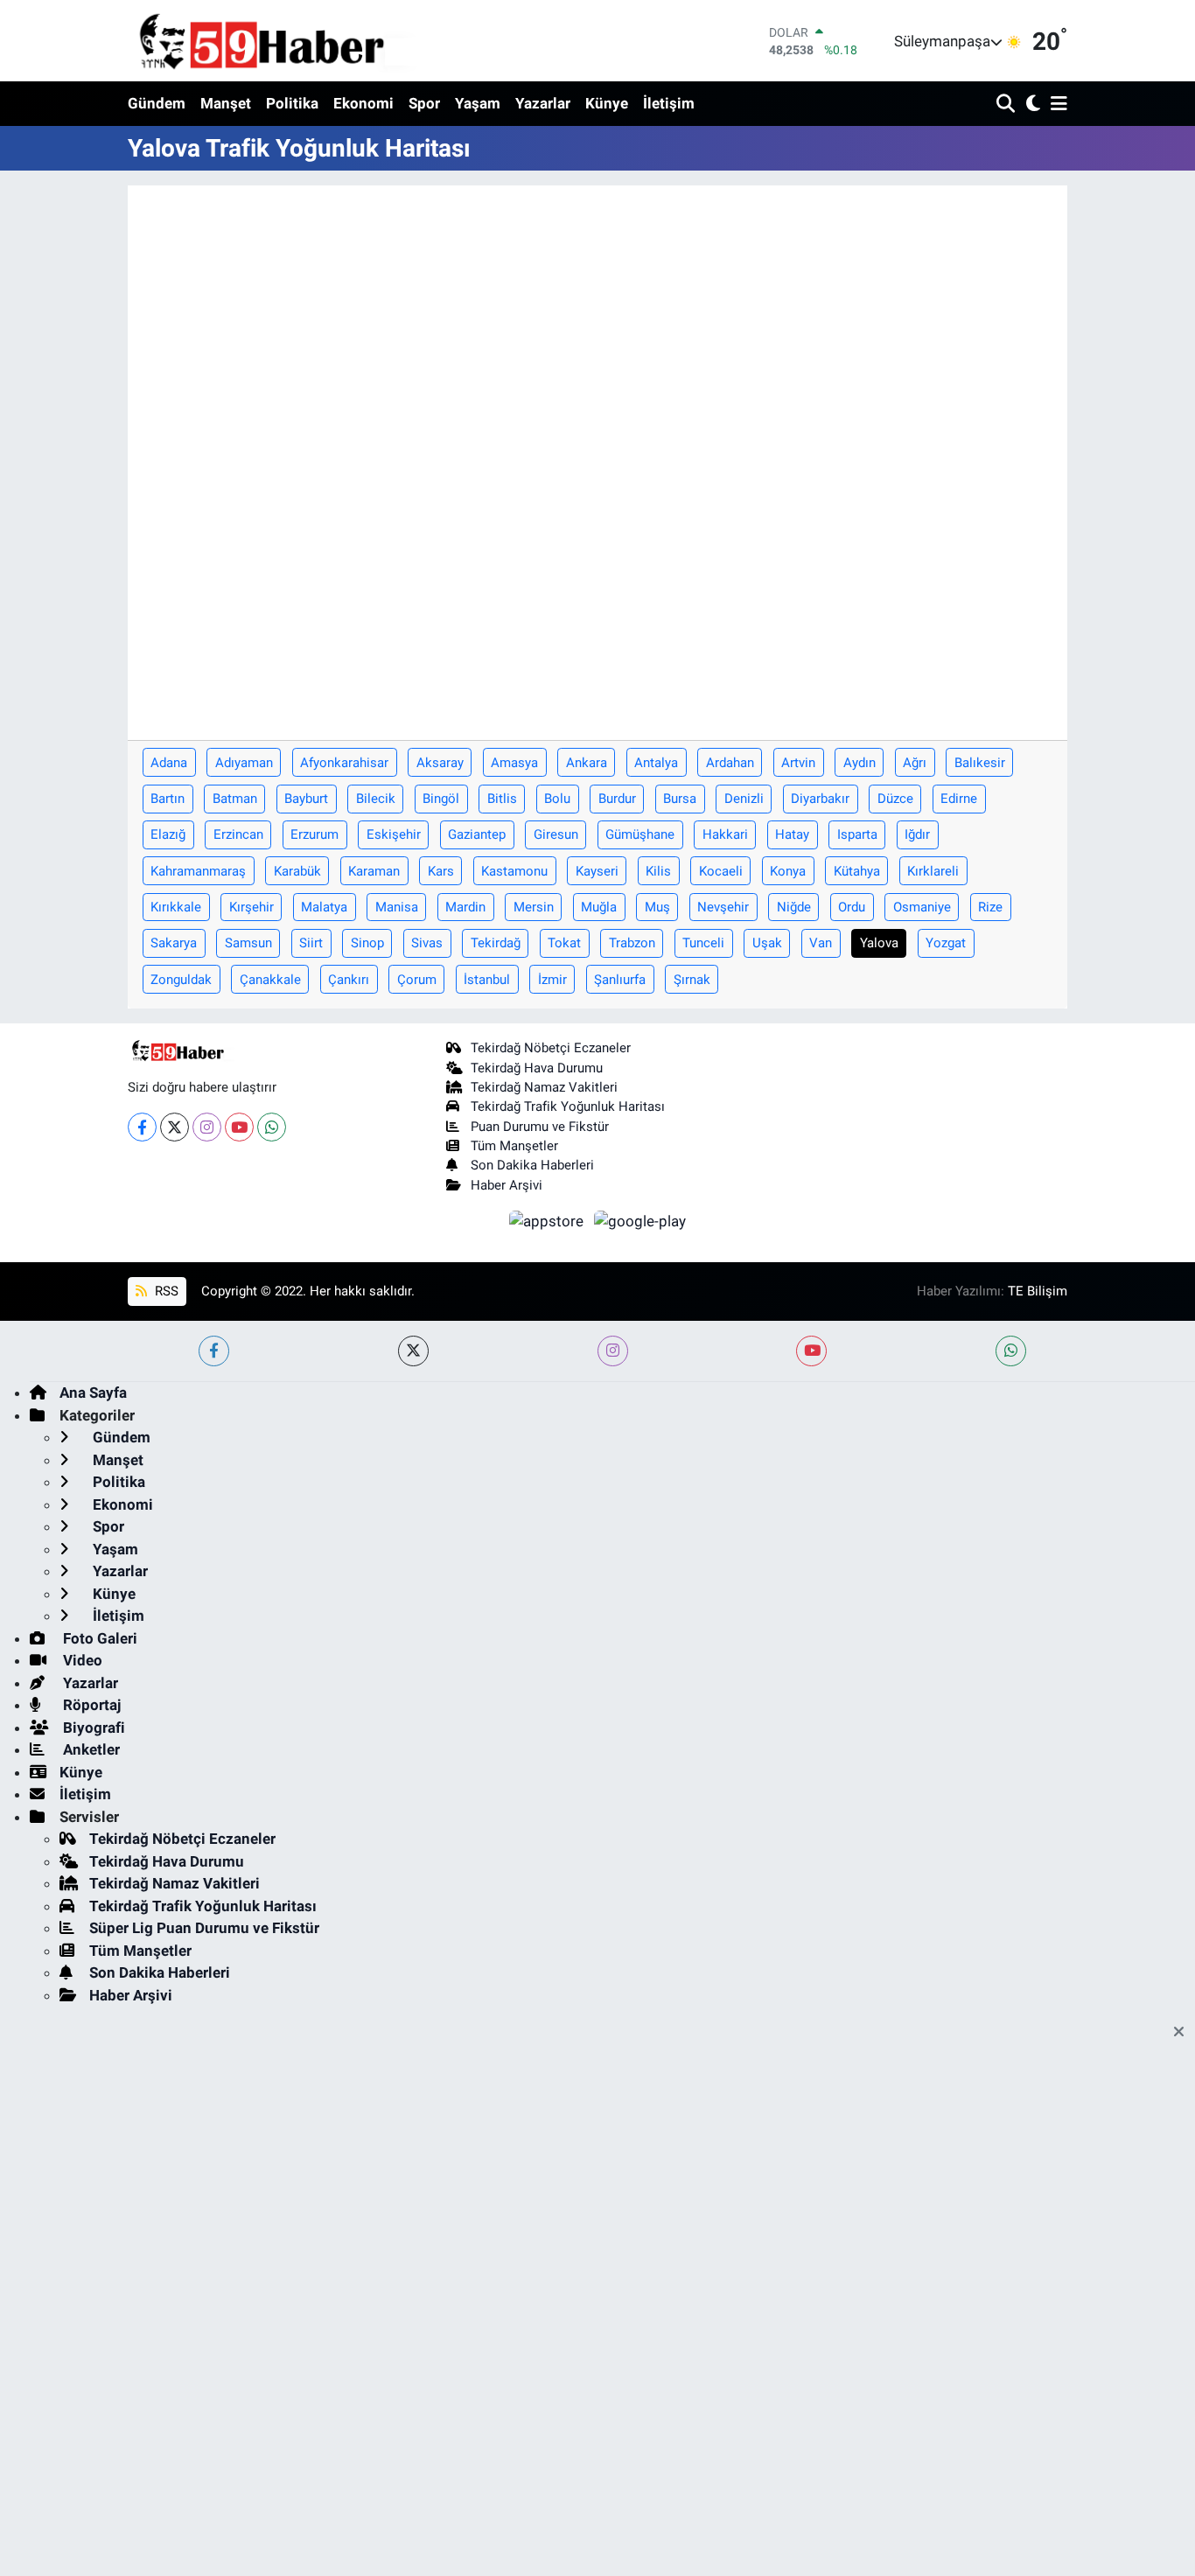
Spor (424, 103)
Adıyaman (244, 763)
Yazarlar (543, 103)
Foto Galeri (98, 1638)
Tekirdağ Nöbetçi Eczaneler (551, 1048)
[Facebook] (142, 1127)
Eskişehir (394, 834)
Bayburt (306, 799)
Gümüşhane (640, 834)
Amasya (514, 763)
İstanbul (487, 980)
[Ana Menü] (1056, 105)
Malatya (324, 907)
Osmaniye (922, 907)
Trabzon (632, 943)
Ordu (852, 907)
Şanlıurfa (620, 980)
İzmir (552, 980)
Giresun (556, 834)
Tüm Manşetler (514, 1146)
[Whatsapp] (272, 1127)
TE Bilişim (1038, 1291)
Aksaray (440, 763)
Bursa (680, 799)
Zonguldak (181, 980)
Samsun (248, 943)
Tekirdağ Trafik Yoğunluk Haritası (568, 1106)
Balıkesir (980, 763)
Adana (169, 763)
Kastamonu (514, 871)
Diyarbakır (820, 799)
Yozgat (946, 943)
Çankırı (349, 980)
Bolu (557, 799)
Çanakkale (270, 980)
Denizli (744, 799)
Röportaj (90, 1705)
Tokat (564, 943)
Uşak (767, 943)
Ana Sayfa (93, 1393)
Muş (657, 907)
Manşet (226, 103)
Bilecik (376, 799)
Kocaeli (721, 871)
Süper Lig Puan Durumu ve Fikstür (204, 1928)
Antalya (656, 763)
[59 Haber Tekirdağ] (303, 41)
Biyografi (92, 1728)
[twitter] (413, 1351)
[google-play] (640, 1220)
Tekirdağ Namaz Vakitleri (544, 1087)
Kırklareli (933, 871)
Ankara (587, 763)
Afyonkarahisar (344, 763)
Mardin (465, 907)
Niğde (794, 907)
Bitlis (502, 799)
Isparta (857, 834)
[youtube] (811, 1351)
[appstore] (549, 1220)
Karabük (297, 871)
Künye (607, 103)
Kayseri (597, 871)
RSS (165, 1291)
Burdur (617, 799)
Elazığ (168, 834)
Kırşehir (252, 907)
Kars (441, 871)
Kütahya (857, 871)
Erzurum (314, 834)
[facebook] (214, 1351)
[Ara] (1007, 105)
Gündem (157, 103)
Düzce (895, 799)
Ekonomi (363, 103)
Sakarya (174, 943)
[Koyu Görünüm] (1031, 105)
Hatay (792, 834)
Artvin (798, 763)
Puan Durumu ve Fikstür (540, 1127)
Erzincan (238, 834)
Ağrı (915, 763)
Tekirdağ (496, 943)
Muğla (599, 907)
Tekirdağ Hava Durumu (537, 1068)
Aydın (860, 763)
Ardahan (730, 763)
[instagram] (613, 1351)
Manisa (397, 907)
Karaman (374, 871)
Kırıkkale (176, 907)
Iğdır (917, 834)
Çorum (417, 980)
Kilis (658, 871)
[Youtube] (239, 1127)
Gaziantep (477, 834)
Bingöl (441, 799)
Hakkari (725, 834)
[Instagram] (207, 1127)
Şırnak (692, 980)
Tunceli (703, 943)
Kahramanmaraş (198, 871)
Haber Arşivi (507, 1185)
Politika (292, 103)
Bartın (168, 799)
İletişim (669, 103)
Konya (788, 871)
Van (821, 943)
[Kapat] (1184, 2033)
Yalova (879, 943)
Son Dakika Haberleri (532, 1165)
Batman (235, 799)
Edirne (959, 799)
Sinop (367, 943)
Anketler (90, 1749)
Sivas (427, 943)
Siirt (311, 943)
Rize (990, 907)
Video (81, 1660)
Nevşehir (723, 907)
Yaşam (478, 103)
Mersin (534, 907)
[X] (175, 1127)
